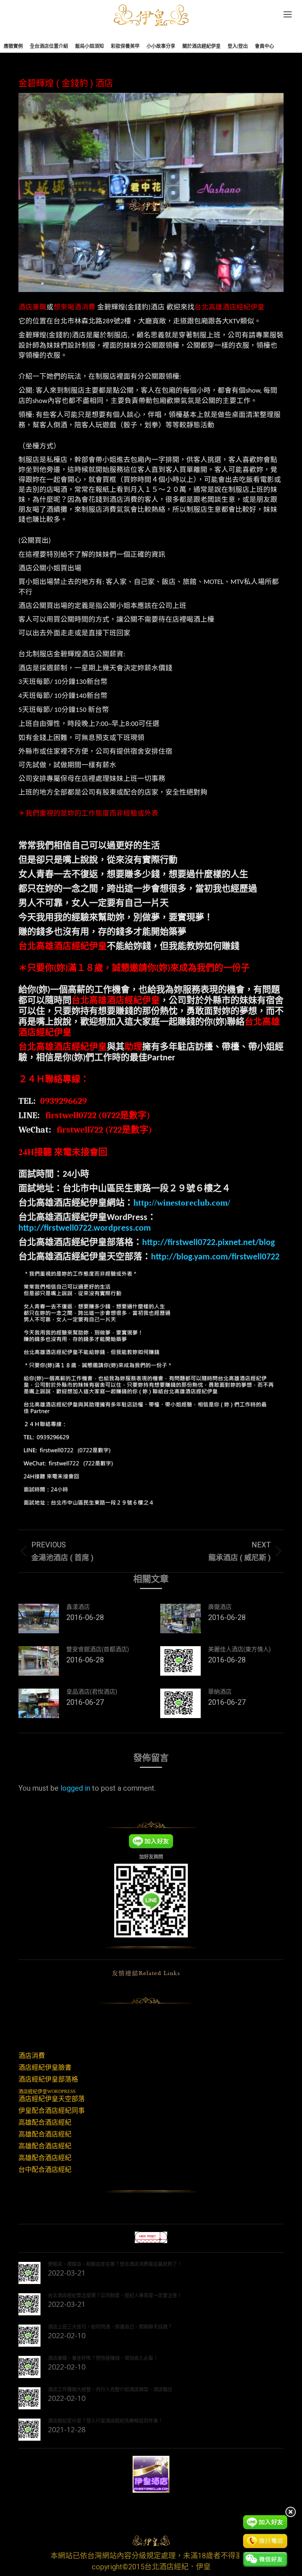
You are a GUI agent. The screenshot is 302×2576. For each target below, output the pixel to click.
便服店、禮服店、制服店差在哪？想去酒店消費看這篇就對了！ (115, 2264)
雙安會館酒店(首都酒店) (98, 1649)
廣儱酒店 (220, 1607)
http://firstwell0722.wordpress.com (85, 1228)
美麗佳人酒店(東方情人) (239, 1649)
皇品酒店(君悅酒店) (92, 1692)
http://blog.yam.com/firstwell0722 (215, 1257)
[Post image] (39, 1619)
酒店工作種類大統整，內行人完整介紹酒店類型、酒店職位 (110, 2389)
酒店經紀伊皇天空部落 (52, 2099)
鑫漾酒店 (78, 1607)
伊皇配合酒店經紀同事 (52, 2111)
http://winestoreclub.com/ (182, 1203)
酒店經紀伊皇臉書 (45, 2068)
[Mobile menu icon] (288, 14)
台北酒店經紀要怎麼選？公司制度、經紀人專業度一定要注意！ (115, 2295)
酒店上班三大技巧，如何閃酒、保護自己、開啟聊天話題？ (110, 2326)
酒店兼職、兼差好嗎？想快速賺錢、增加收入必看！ (103, 2358)
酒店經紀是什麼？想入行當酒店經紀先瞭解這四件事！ (105, 2420)
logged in (75, 1788)
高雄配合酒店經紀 (45, 2123)
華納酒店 (220, 1692)
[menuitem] (13, 46)
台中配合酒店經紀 (45, 2170)
